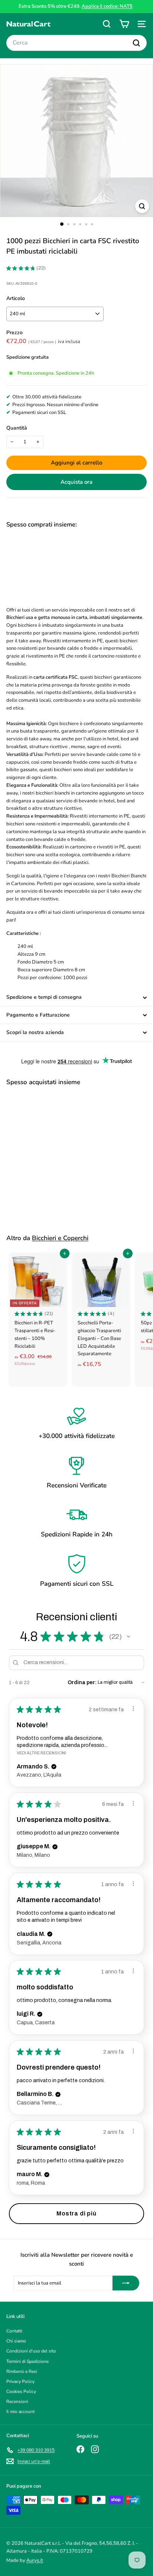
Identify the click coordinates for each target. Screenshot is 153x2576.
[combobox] (76, 43)
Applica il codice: (107, 6)
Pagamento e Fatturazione (38, 1015)
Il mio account (20, 2412)
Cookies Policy (21, 2391)
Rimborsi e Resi (22, 2371)
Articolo (16, 298)
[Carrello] (124, 24)
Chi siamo (16, 2341)
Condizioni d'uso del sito (31, 2351)
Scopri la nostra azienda (35, 1032)
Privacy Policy (20, 2381)
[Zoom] (142, 206)
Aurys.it (35, 2560)
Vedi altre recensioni (41, 1753)
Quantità (17, 428)
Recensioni (17, 2401)
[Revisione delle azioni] (133, 1709)
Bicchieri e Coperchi (60, 1238)
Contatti (14, 2331)
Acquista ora (76, 482)
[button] (128, 1637)
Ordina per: (82, 1682)
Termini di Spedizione (27, 2361)
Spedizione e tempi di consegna (44, 997)
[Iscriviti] (126, 2283)
